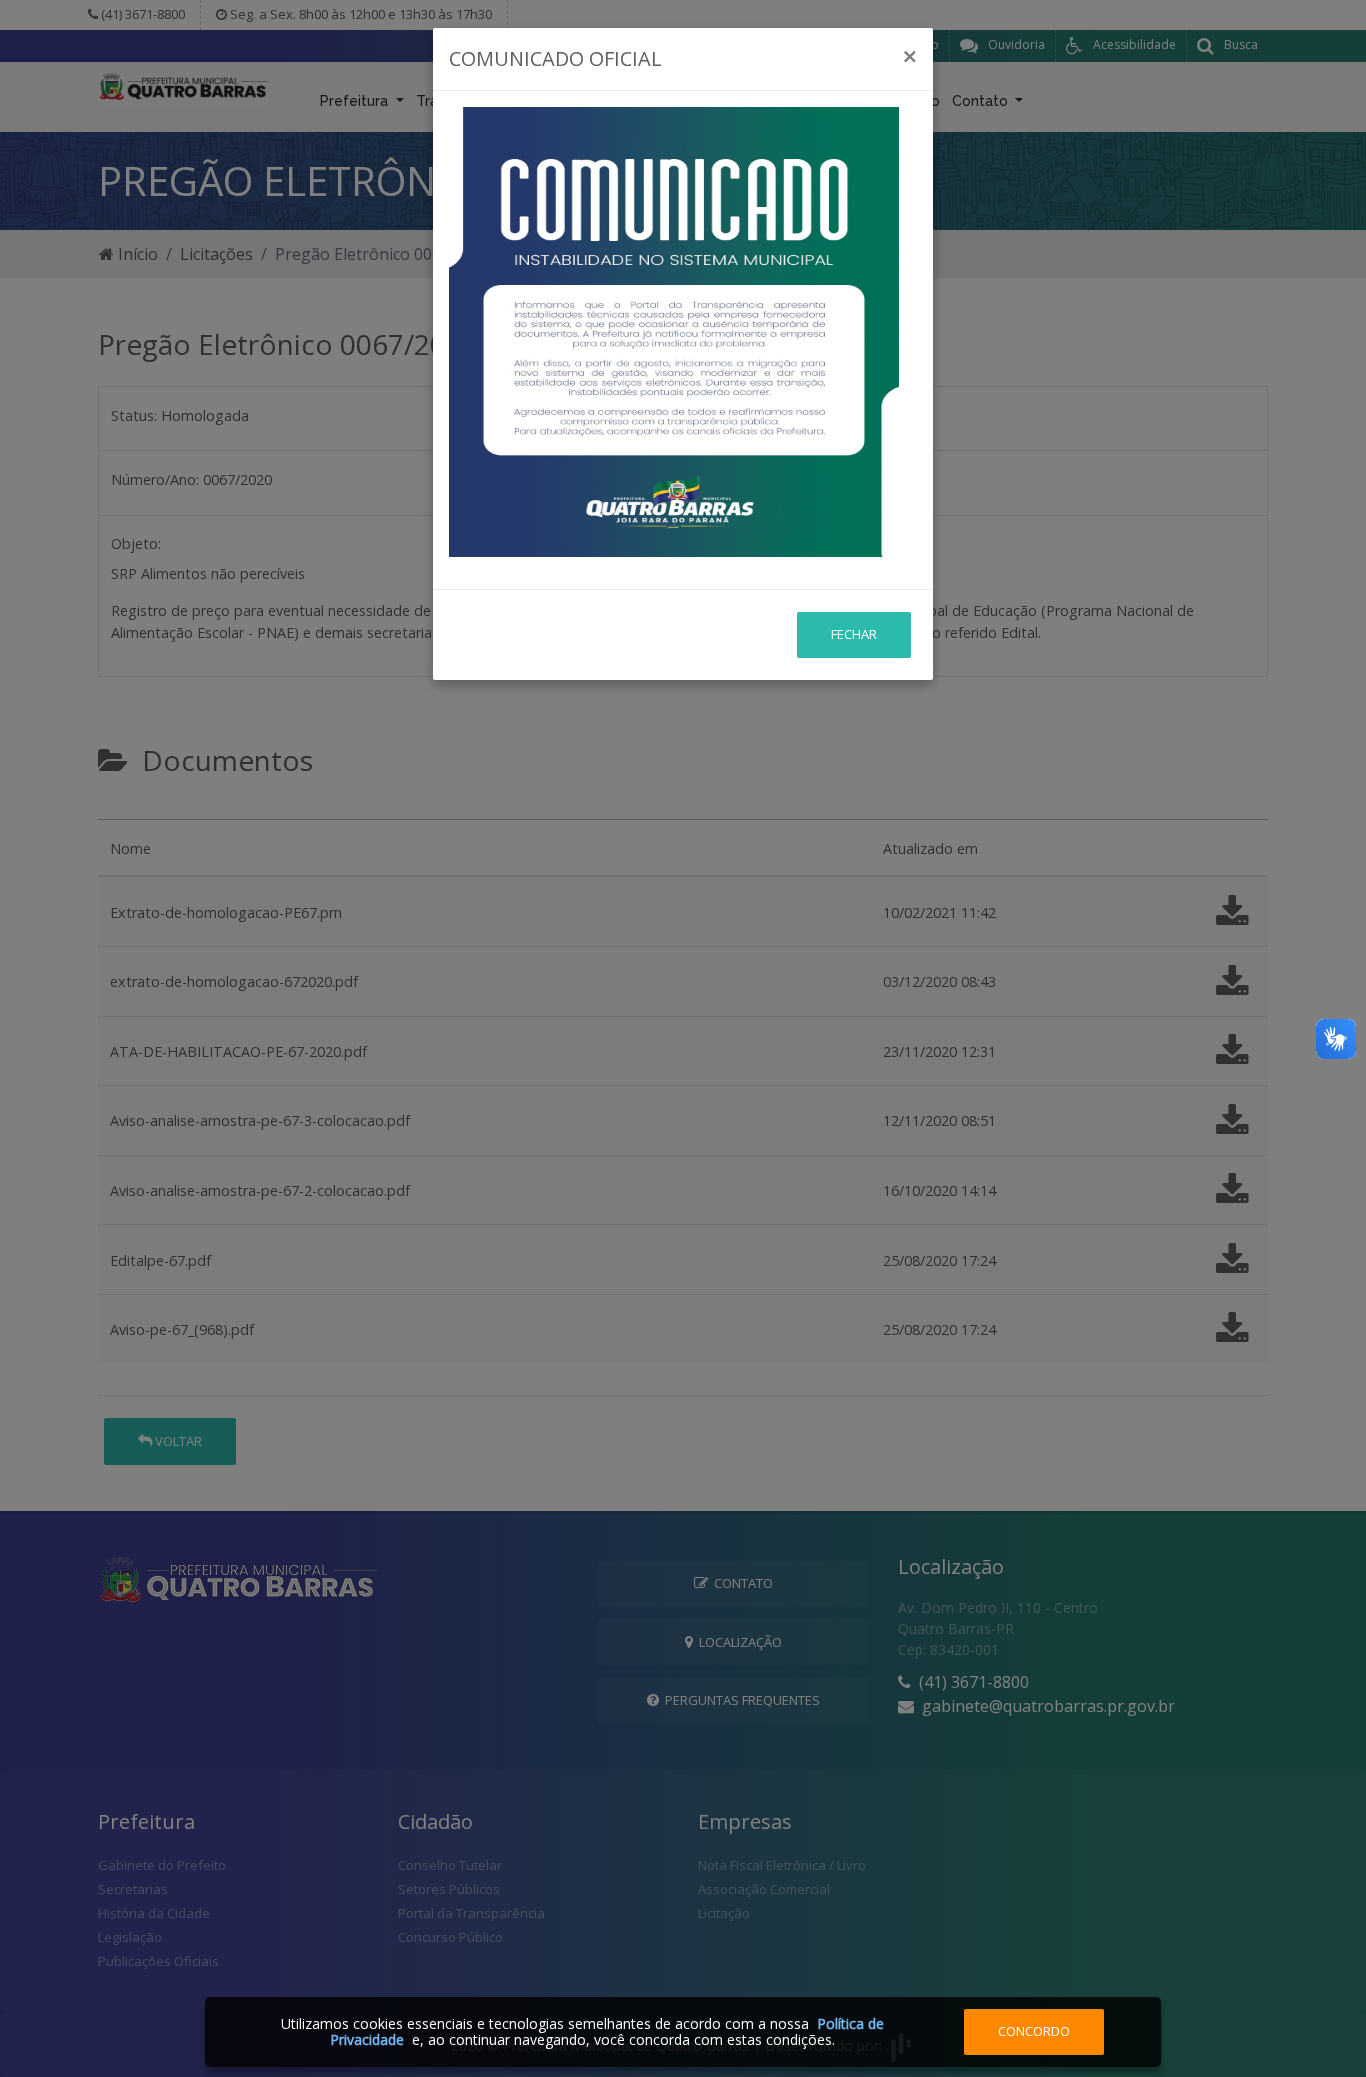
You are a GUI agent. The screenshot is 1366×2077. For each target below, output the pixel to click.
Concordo (1034, 2031)
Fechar (854, 634)
